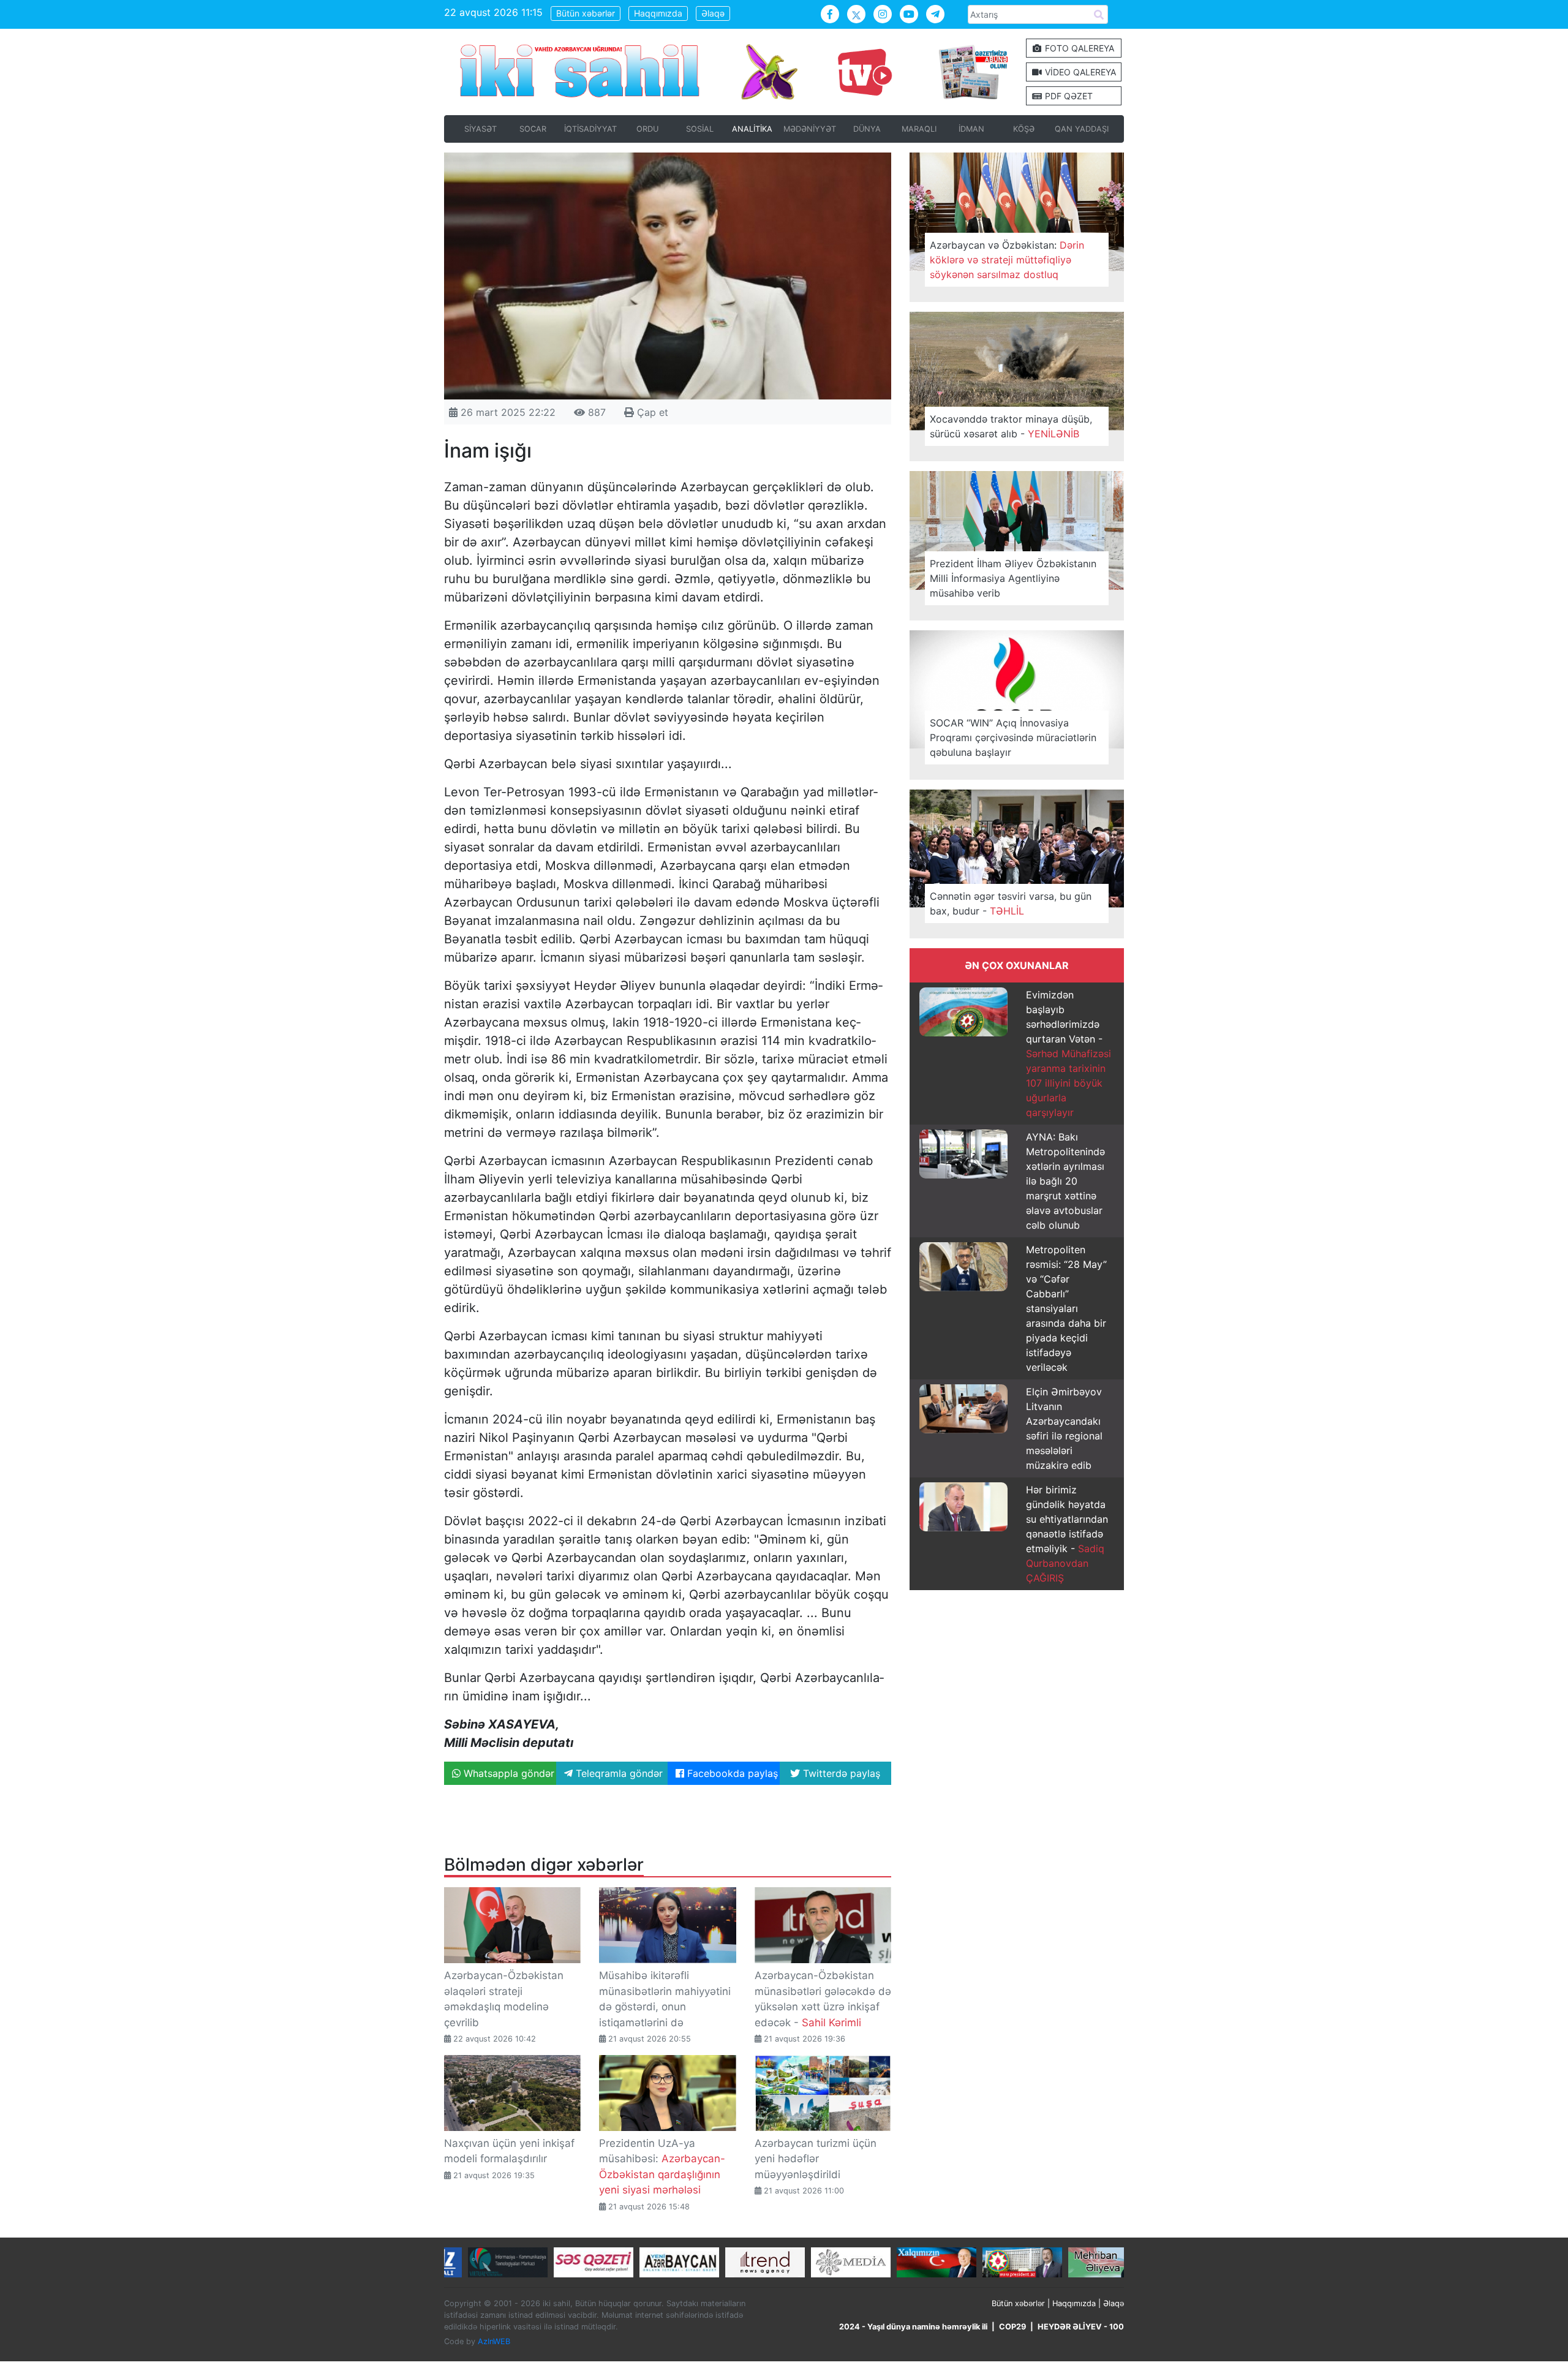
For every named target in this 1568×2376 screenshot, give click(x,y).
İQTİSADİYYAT (590, 129)
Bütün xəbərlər (586, 13)
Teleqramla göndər (618, 1773)
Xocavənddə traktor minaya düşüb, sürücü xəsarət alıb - (1011, 426)
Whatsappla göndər (507, 1773)
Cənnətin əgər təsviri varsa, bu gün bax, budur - (1011, 903)
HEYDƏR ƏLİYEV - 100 (1081, 2327)
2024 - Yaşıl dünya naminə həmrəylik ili (913, 2327)
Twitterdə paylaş (840, 1773)
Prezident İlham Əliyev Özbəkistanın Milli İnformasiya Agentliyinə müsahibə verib (1013, 578)
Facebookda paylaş (731, 1773)
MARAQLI (919, 129)
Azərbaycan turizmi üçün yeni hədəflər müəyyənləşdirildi (816, 2159)
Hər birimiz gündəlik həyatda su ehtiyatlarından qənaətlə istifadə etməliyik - (1067, 1534)
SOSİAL (700, 129)
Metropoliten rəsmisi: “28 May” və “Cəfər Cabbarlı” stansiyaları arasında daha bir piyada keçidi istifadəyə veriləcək (1066, 1308)
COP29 (1012, 2327)
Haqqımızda (658, 13)
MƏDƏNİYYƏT (810, 129)
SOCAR (533, 129)
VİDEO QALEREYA (1079, 72)
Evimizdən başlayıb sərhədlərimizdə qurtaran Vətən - (1069, 1054)
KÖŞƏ (1024, 129)
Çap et (651, 412)
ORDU (647, 129)
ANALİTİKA (752, 129)
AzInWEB (494, 2341)
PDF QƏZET (1068, 96)
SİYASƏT (481, 129)
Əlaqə (713, 13)
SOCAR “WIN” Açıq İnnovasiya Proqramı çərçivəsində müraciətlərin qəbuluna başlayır (1013, 737)
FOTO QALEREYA (1078, 48)
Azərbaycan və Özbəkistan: (1007, 260)
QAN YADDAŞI (1082, 129)
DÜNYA (867, 129)
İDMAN (971, 129)
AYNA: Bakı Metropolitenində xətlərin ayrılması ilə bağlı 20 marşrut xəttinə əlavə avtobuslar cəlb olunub (1065, 1181)
